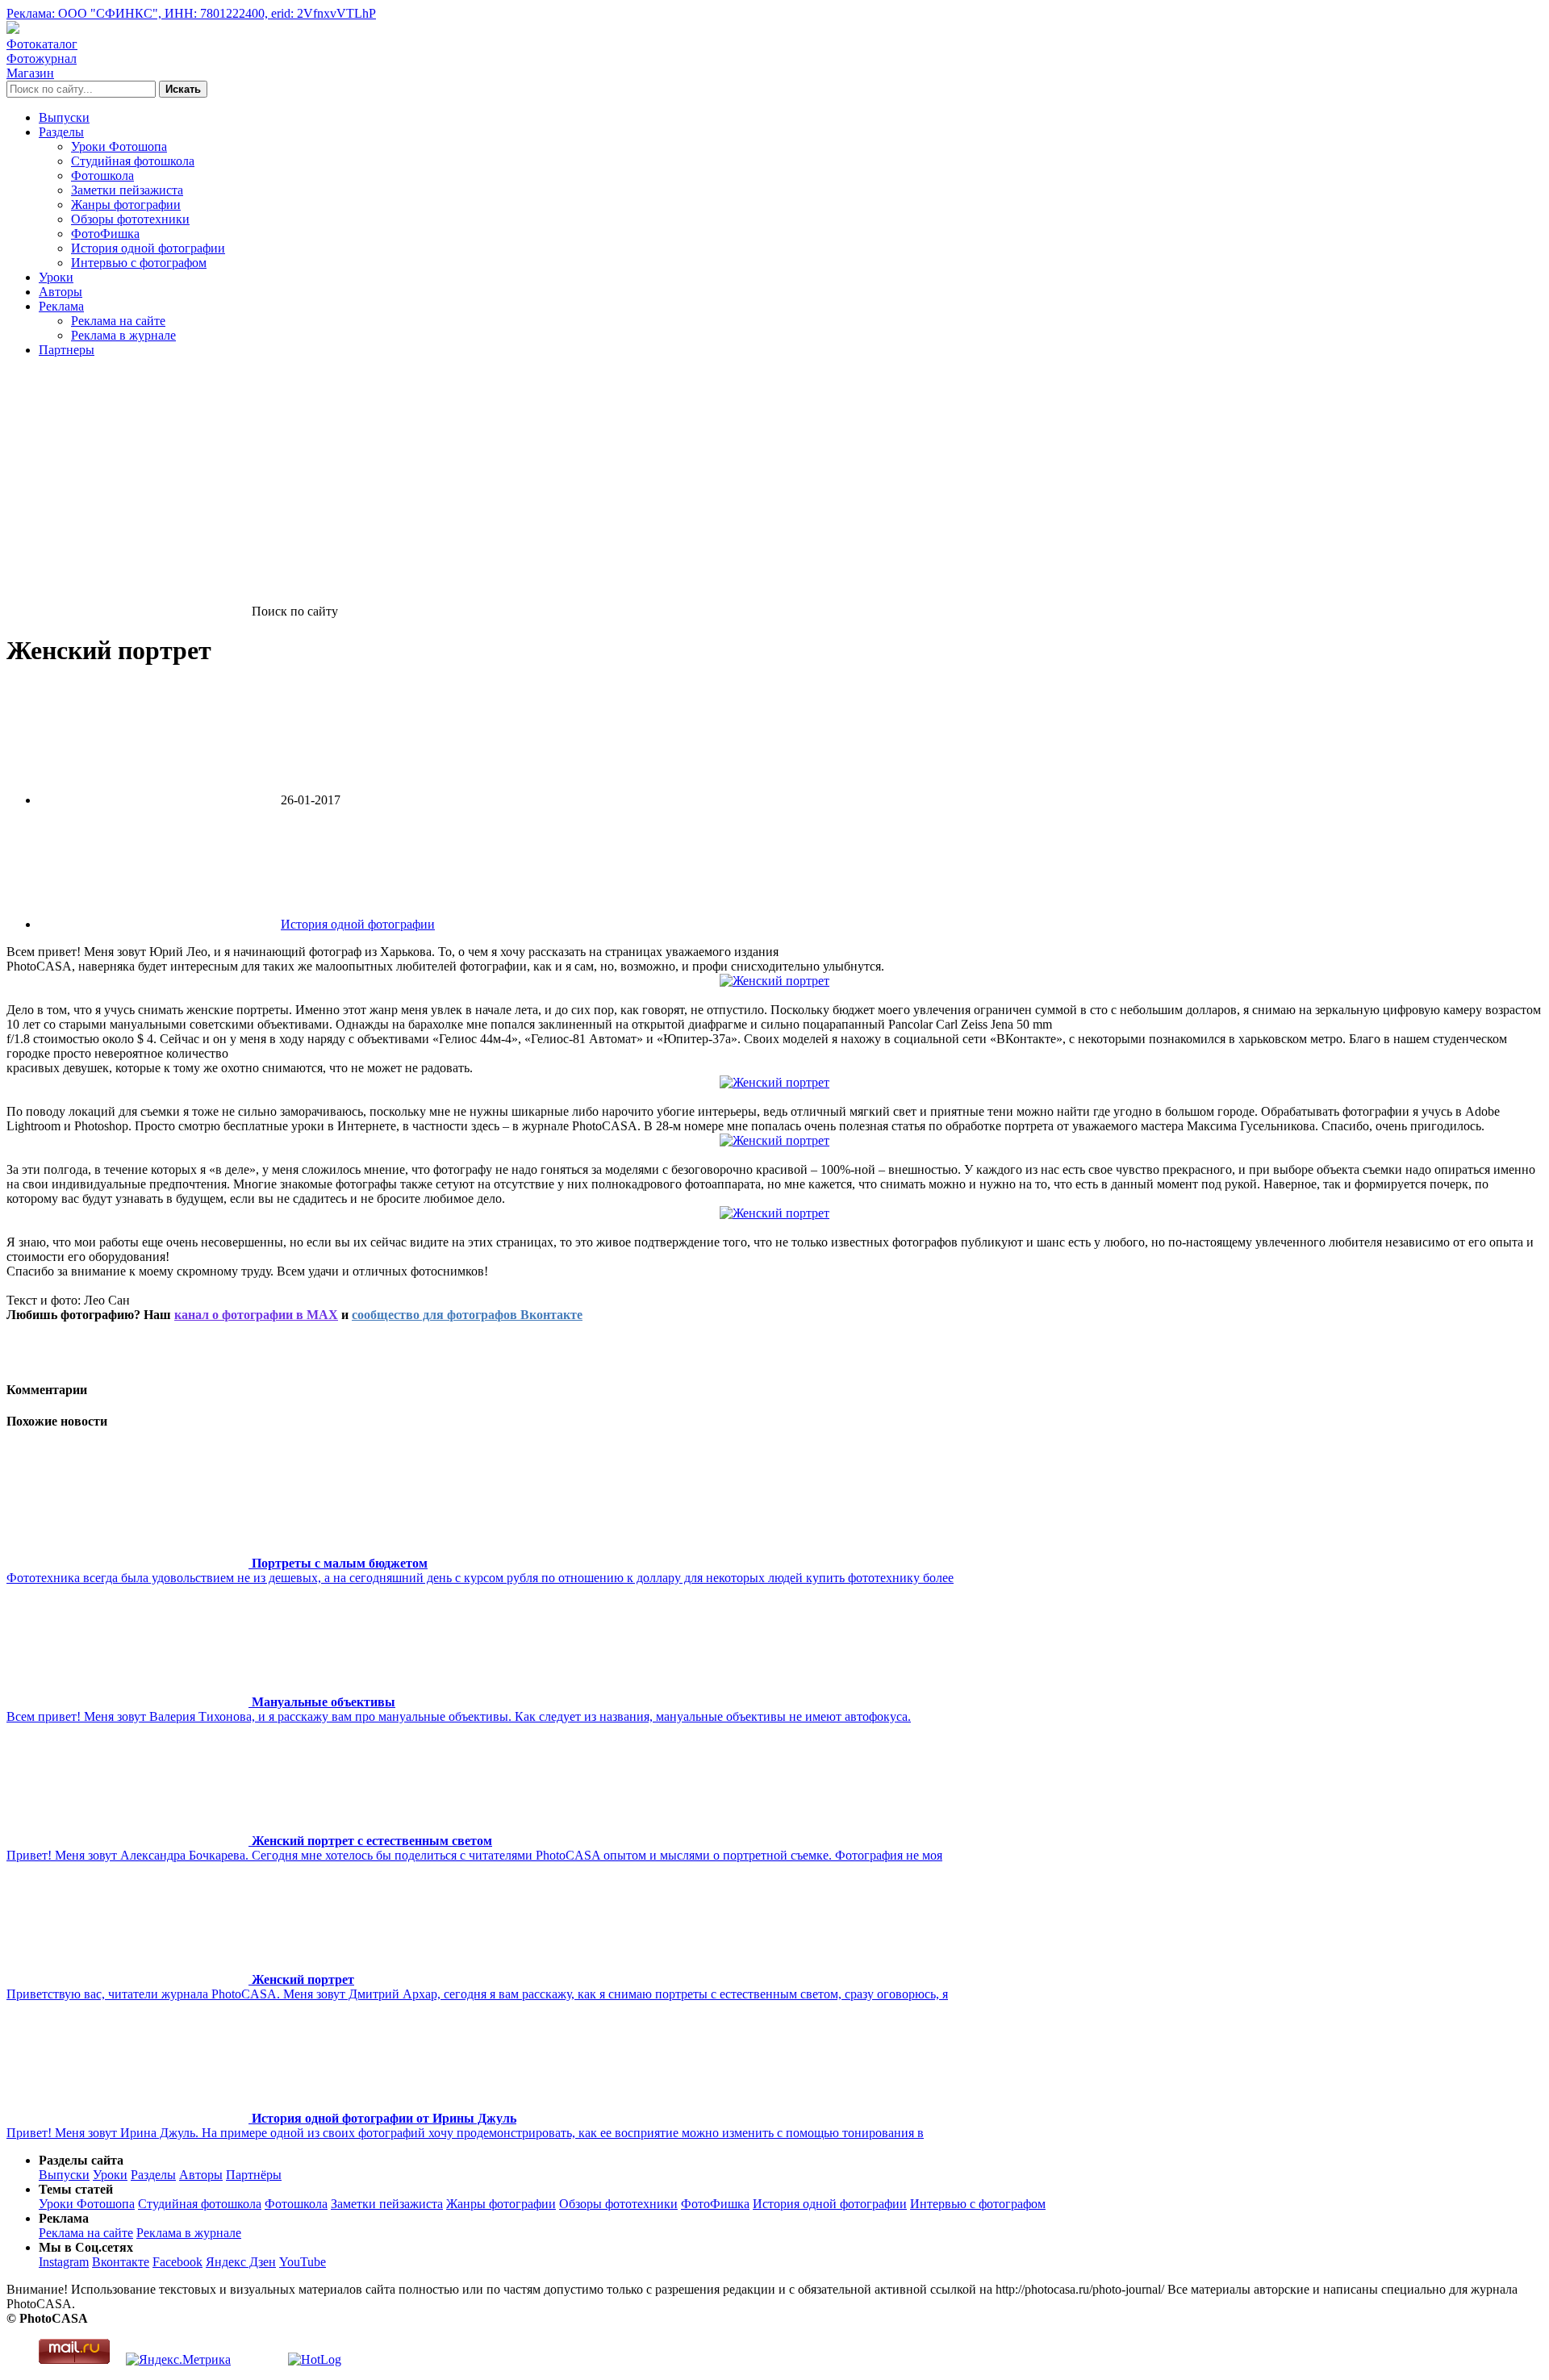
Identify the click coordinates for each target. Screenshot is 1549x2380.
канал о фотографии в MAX (256, 1315)
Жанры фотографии (126, 205)
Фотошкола (102, 175)
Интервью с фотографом (139, 263)
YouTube (303, 2262)
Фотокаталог (42, 44)
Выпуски (64, 117)
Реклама (61, 306)
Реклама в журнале (123, 335)
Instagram (64, 2262)
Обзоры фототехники (130, 219)
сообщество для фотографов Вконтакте (467, 1315)
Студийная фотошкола (133, 161)
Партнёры (254, 2175)
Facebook (177, 2262)
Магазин (30, 73)
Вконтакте (121, 2262)
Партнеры (67, 350)
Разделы (61, 132)
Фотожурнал (42, 58)
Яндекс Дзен (241, 2262)
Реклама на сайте (118, 321)
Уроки (56, 277)
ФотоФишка (105, 234)
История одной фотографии (148, 248)
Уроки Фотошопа (119, 146)
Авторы (61, 292)
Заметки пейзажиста (127, 190)
